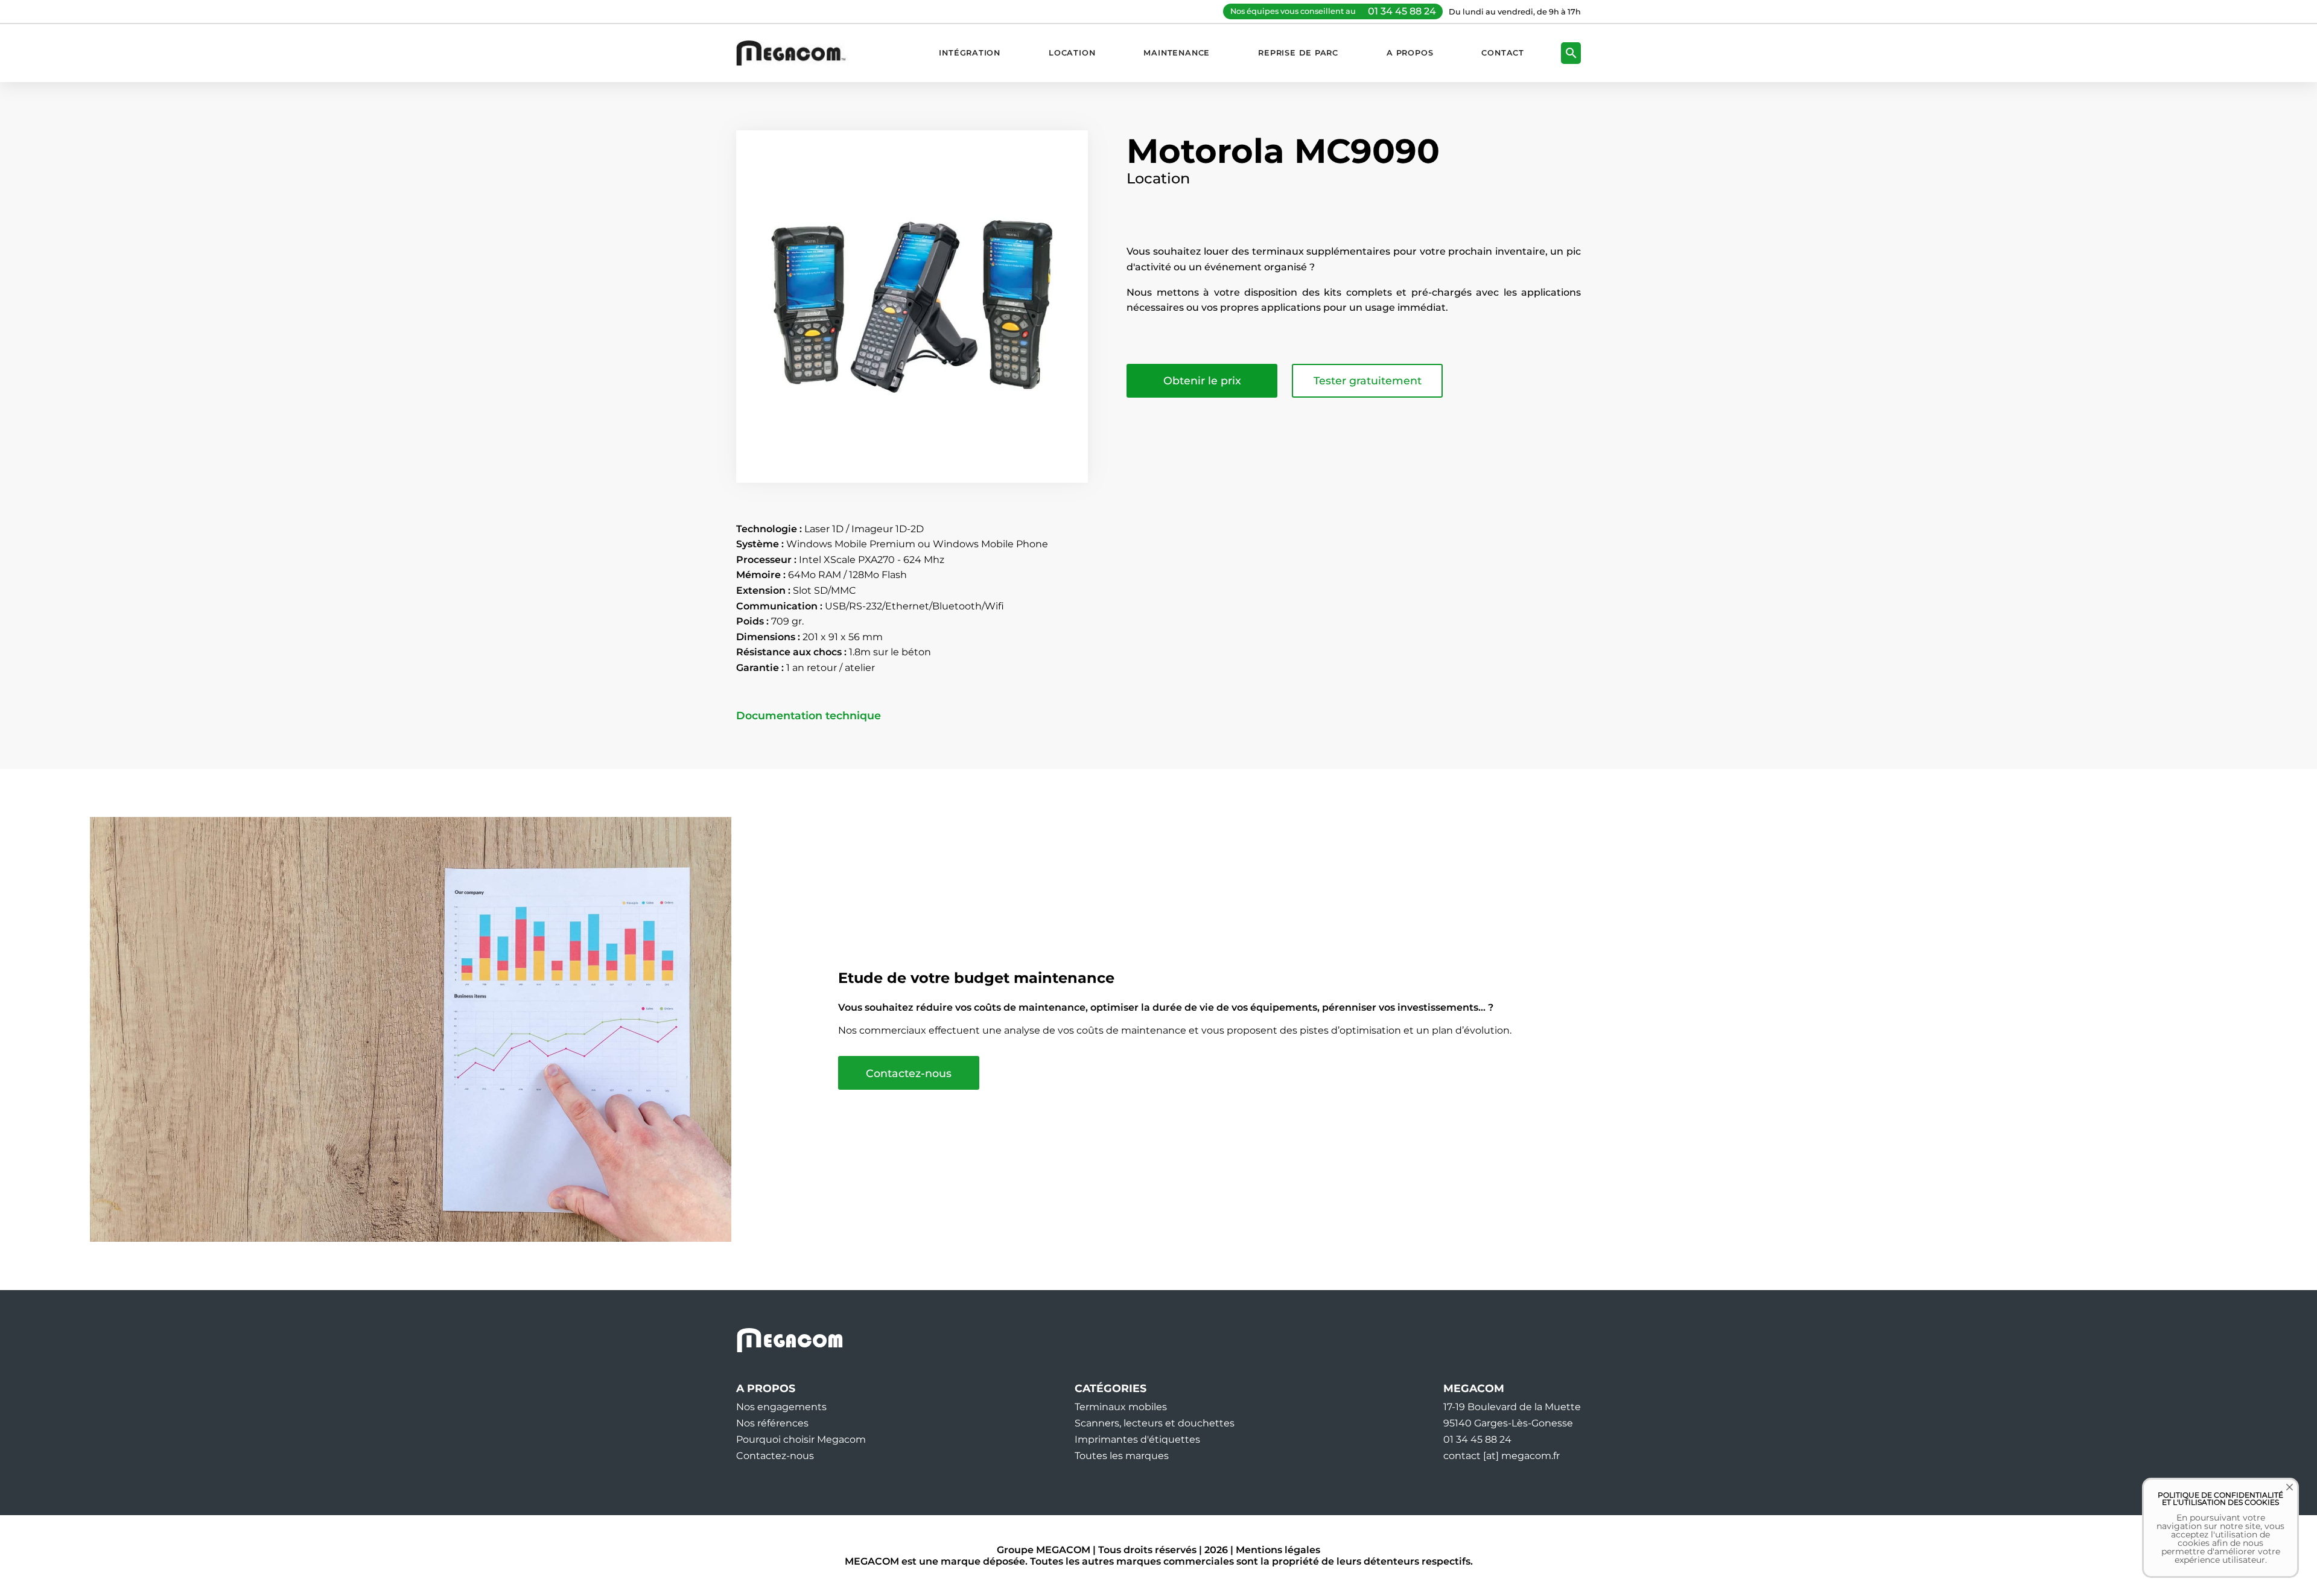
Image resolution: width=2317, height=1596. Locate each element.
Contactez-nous (909, 1073)
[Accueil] (797, 53)
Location (1072, 53)
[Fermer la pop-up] (2281, 1496)
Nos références (772, 1423)
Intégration (970, 53)
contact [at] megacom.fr (1502, 1456)
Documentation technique (809, 716)
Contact (1503, 53)
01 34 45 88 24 (1402, 11)
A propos (1410, 53)
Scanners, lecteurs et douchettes (1155, 1423)
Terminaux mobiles (1121, 1407)
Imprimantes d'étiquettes (1137, 1439)
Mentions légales (1278, 1550)
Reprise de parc (1298, 53)
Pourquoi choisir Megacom (801, 1439)
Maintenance (1177, 53)
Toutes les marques (1122, 1456)
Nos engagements (781, 1407)
